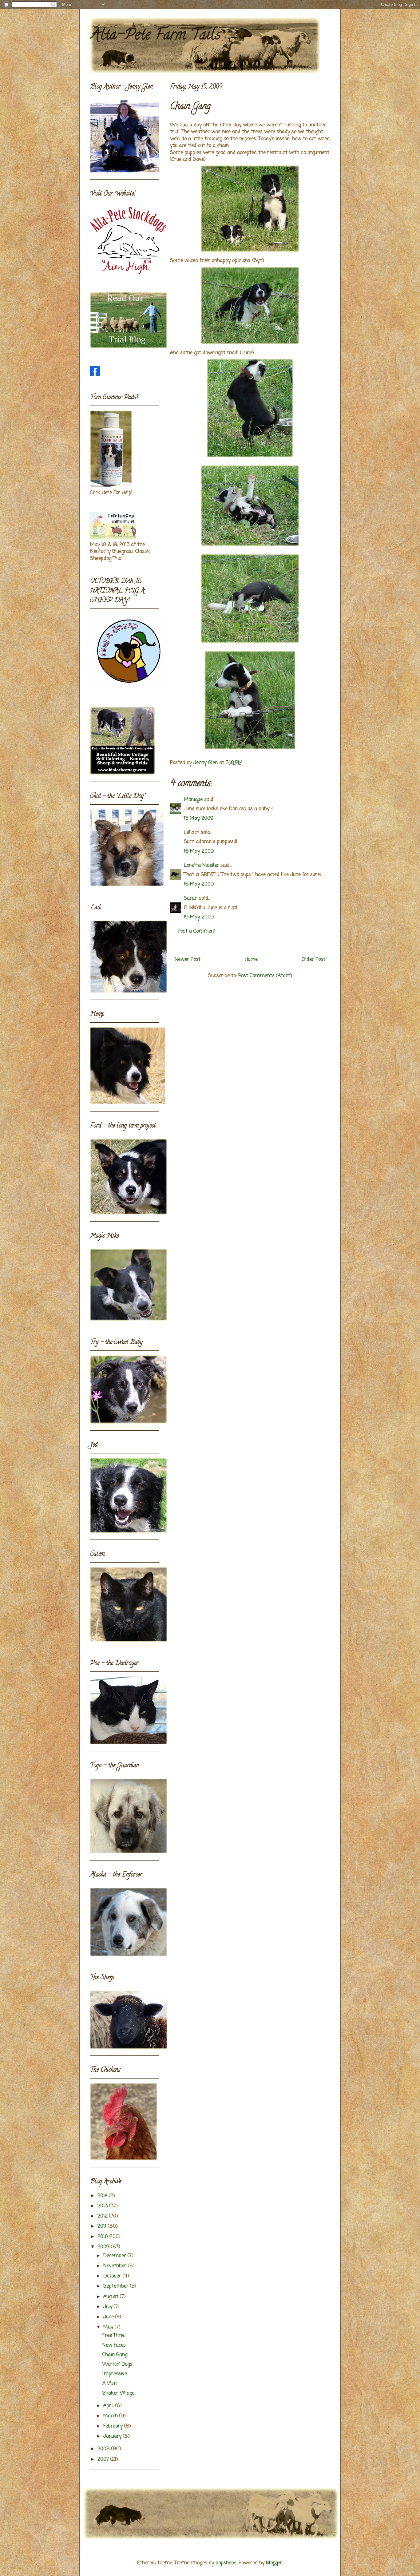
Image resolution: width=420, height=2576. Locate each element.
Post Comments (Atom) (265, 976)
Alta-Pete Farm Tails (155, 36)
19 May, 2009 (199, 917)
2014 (103, 2196)
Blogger (274, 2563)
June (109, 2317)
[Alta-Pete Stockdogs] (95, 375)
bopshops (226, 2563)
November (116, 2266)
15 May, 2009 (199, 818)
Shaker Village (118, 2393)
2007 (104, 2459)
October (113, 2276)
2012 (103, 2216)
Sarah (191, 898)
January (113, 2436)
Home (251, 960)
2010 (103, 2237)
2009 (104, 2247)
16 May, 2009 (199, 851)
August (112, 2297)
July (109, 2307)
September (117, 2286)
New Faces (114, 2345)
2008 (104, 2449)
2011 (103, 2226)
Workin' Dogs (117, 2364)
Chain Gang (115, 2355)
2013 (103, 2206)
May (109, 2327)
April (109, 2406)
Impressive (115, 2374)
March (111, 2416)
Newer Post (188, 960)
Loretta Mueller (201, 866)
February (114, 2426)
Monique (193, 800)
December (115, 2256)
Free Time (113, 2336)
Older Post (313, 960)
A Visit (110, 2384)
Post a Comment (197, 931)
